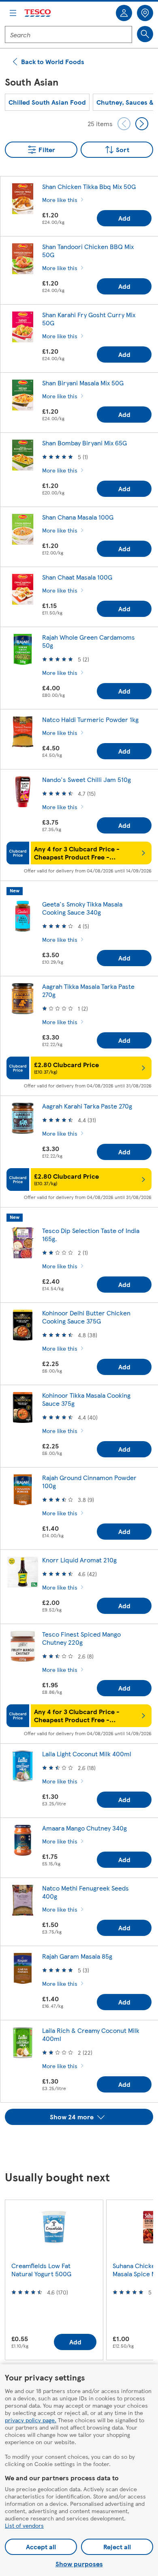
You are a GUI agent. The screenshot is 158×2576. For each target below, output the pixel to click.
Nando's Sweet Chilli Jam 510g (86, 779)
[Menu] (13, 13)
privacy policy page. (31, 2420)
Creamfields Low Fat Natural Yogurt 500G (41, 2270)
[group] (47, 102)
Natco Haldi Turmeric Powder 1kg (90, 719)
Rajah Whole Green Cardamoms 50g (89, 641)
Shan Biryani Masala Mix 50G (83, 383)
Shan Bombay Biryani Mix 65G (84, 443)
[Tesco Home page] (38, 13)
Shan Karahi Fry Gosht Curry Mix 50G (89, 319)
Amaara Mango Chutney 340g (84, 1828)
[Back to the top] (83, 2145)
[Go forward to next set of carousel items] (142, 124)
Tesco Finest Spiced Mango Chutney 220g (81, 1638)
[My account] (124, 13)
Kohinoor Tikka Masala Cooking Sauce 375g (86, 1399)
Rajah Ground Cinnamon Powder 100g (89, 1481)
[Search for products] (145, 34)
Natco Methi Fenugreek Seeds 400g (85, 1892)
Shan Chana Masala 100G (78, 517)
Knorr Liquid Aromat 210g (79, 1560)
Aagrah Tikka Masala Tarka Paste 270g (88, 990)
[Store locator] (145, 13)
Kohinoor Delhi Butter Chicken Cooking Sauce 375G (86, 1317)
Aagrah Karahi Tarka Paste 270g (87, 1106)
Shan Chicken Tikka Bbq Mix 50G (89, 186)
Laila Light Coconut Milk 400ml (87, 1754)
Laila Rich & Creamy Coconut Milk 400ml (91, 2034)
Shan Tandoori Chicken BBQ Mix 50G (88, 250)
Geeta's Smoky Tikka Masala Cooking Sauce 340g (82, 908)
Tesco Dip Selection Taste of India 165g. (91, 1234)
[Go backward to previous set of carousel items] (124, 124)
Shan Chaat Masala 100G (77, 577)
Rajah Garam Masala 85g (77, 1956)
